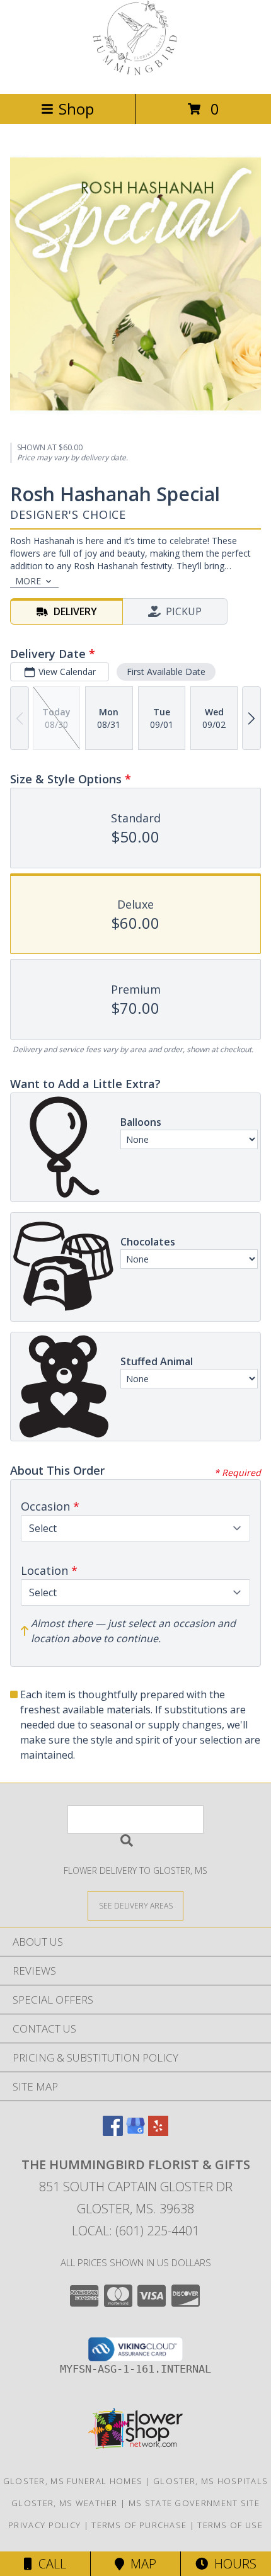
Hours (232, 2564)
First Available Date (166, 672)
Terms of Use (230, 2525)
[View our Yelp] (158, 2132)
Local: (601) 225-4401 (135, 2231)
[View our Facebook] (113, 2132)
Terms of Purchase (139, 2525)
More (28, 581)
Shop (76, 109)
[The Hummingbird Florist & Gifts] (135, 75)
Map (140, 2564)
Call (49, 2564)
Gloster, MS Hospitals (210, 2481)
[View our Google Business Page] (135, 2132)
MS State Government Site (194, 2503)
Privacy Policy (44, 2525)
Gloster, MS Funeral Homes (73, 2481)
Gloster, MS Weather (65, 2503)
